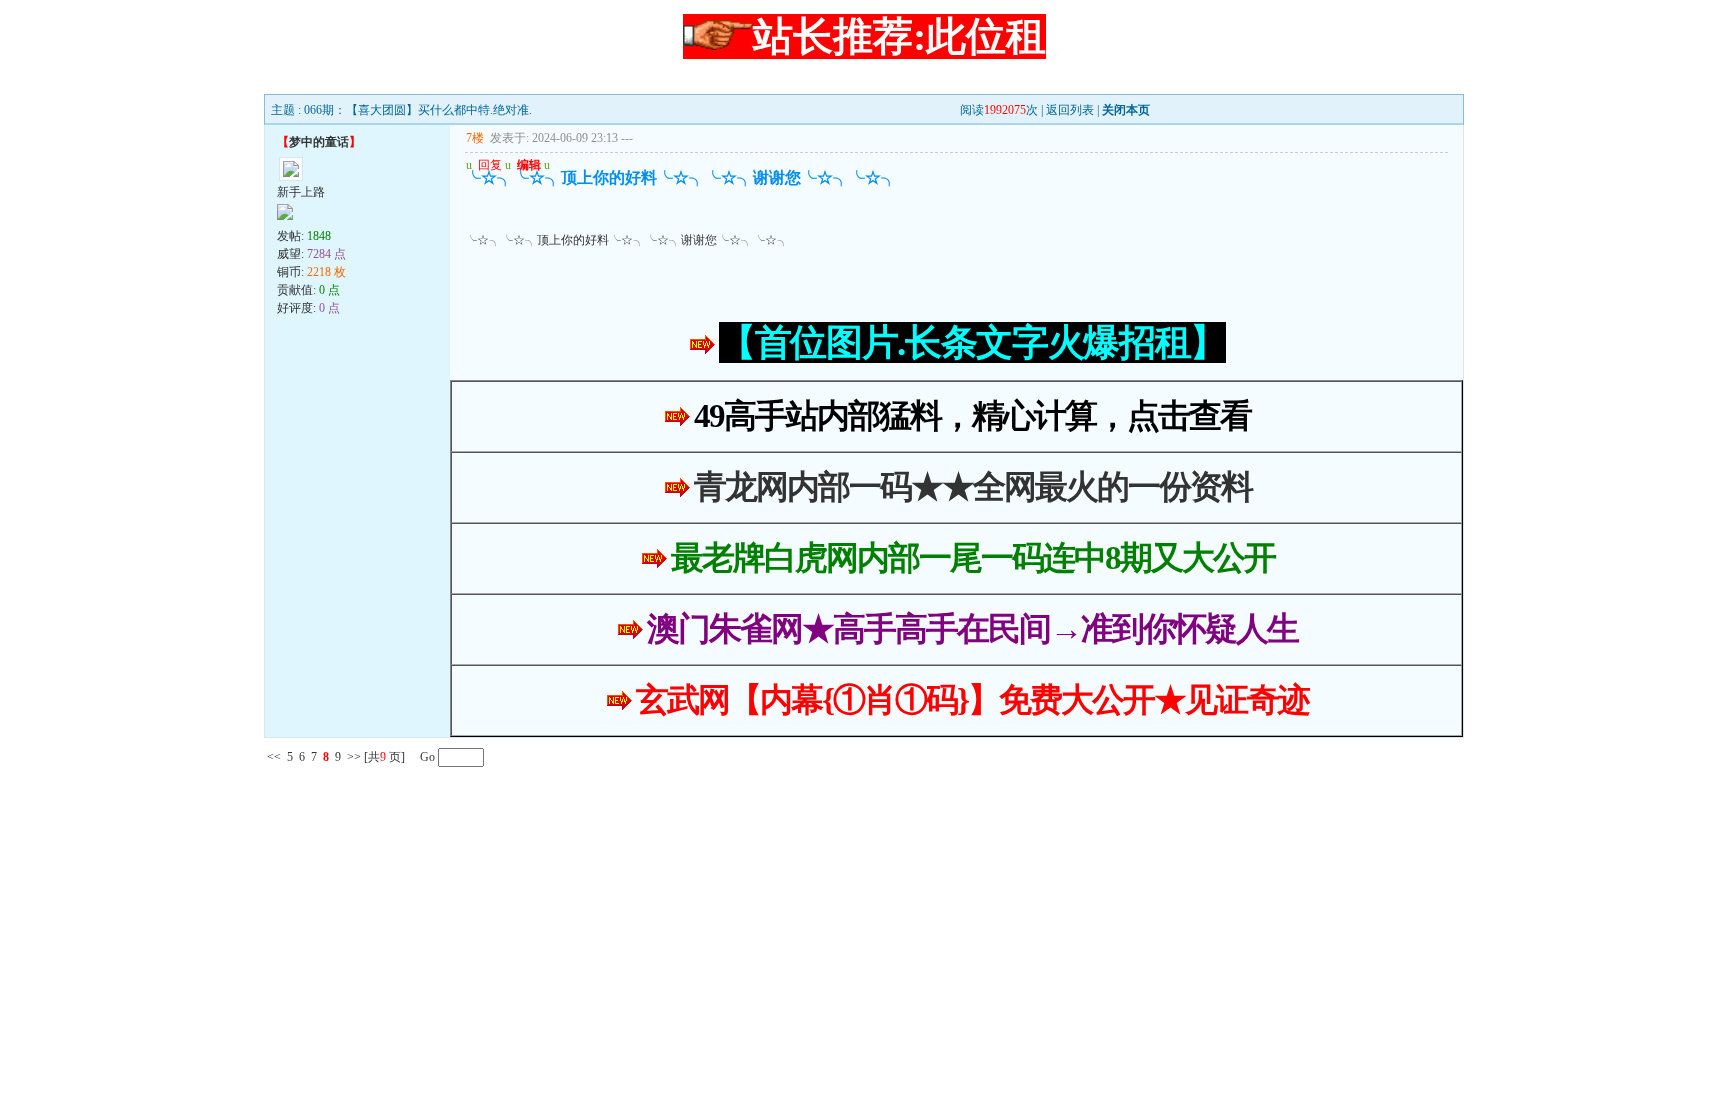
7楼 (475, 138)
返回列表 (1070, 110)
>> (354, 757)
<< (274, 757)
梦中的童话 (319, 142)
